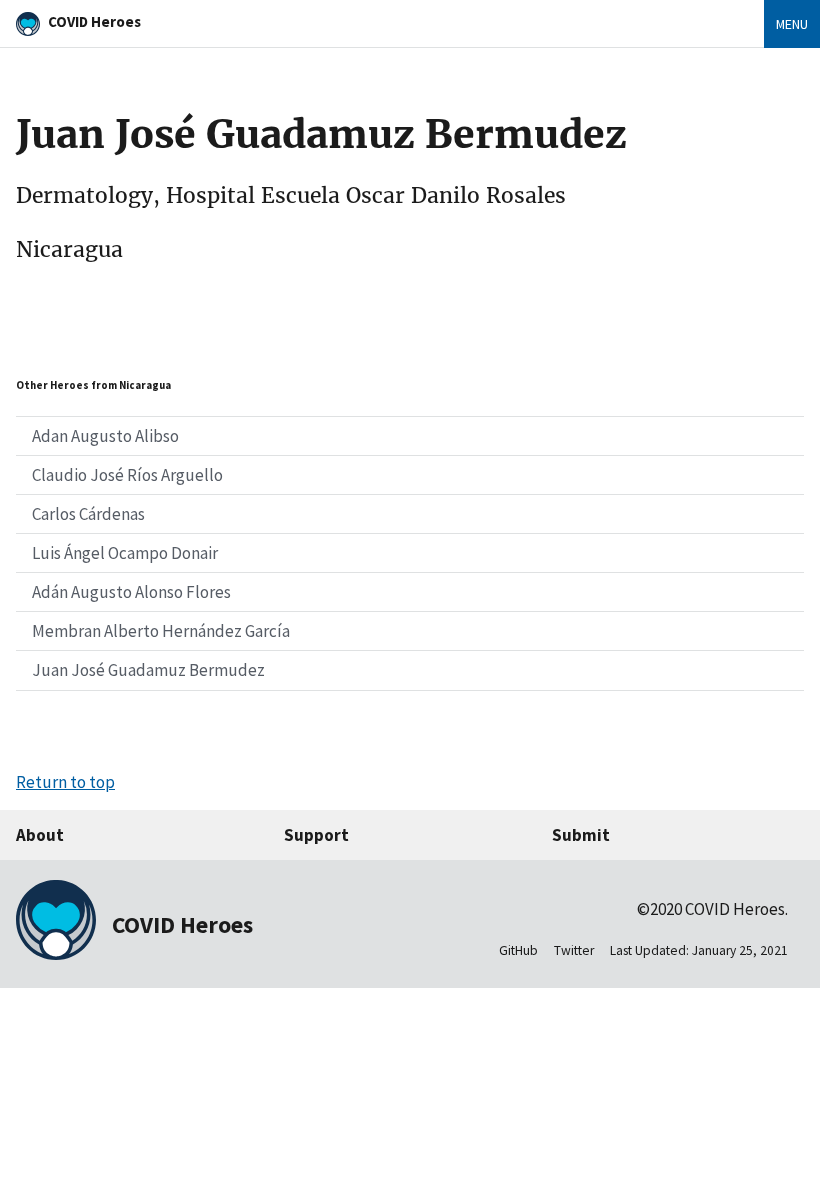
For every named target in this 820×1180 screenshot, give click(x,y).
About (40, 835)
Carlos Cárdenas (88, 514)
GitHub (518, 950)
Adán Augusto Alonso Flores (131, 592)
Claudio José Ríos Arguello (127, 475)
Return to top (65, 782)
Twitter (574, 950)
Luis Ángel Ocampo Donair (125, 553)
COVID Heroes (94, 21)
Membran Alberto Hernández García (161, 631)
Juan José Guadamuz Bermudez (148, 670)
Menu (792, 24)
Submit (581, 835)
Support (316, 835)
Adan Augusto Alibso (105, 436)
